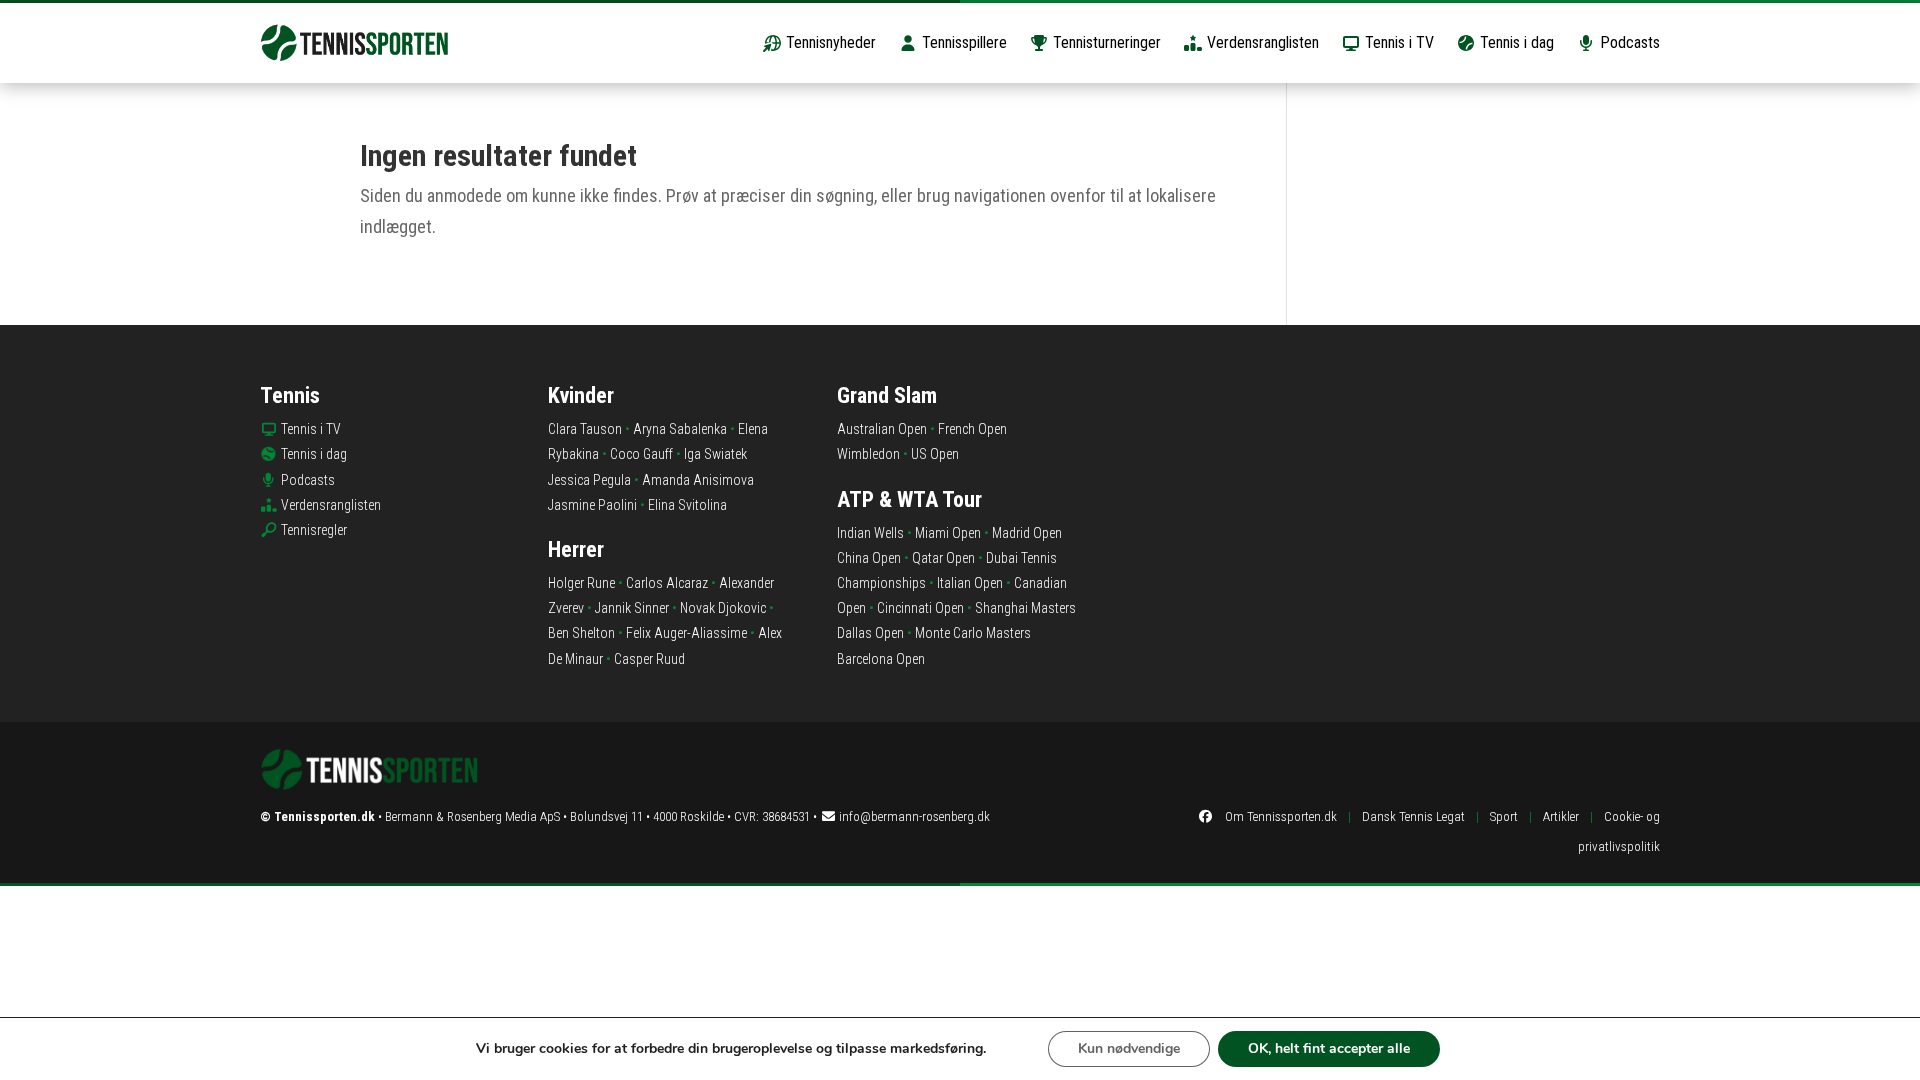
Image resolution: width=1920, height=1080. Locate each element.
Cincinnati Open (920, 608)
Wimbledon (868, 454)
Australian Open (882, 429)
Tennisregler (314, 530)
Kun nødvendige (1129, 1048)
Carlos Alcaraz (667, 583)
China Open (869, 558)
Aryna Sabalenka (680, 429)
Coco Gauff (641, 454)
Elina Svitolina (687, 505)
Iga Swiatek (715, 454)
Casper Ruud (649, 659)
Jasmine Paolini (592, 505)
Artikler (1561, 816)
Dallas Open (870, 633)
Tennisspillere (962, 42)
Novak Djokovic (723, 608)
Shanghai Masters (1025, 608)
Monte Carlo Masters (973, 633)
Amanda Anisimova (698, 480)
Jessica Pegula (589, 480)
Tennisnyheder (829, 42)
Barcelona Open (881, 659)
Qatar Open (943, 558)
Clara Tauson (585, 429)
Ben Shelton (581, 633)
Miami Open (948, 533)
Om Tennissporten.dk (1281, 816)
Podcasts (1628, 42)
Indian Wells (870, 533)
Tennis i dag (1515, 42)
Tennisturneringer (1105, 42)
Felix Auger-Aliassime (686, 633)
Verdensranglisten (1261, 42)
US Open (935, 454)
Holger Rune (581, 583)
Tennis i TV (1397, 42)
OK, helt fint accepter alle (1329, 1048)
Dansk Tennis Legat (1413, 816)
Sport (1504, 816)
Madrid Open (1027, 533)
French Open (972, 429)
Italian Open (970, 583)
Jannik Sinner (632, 608)
